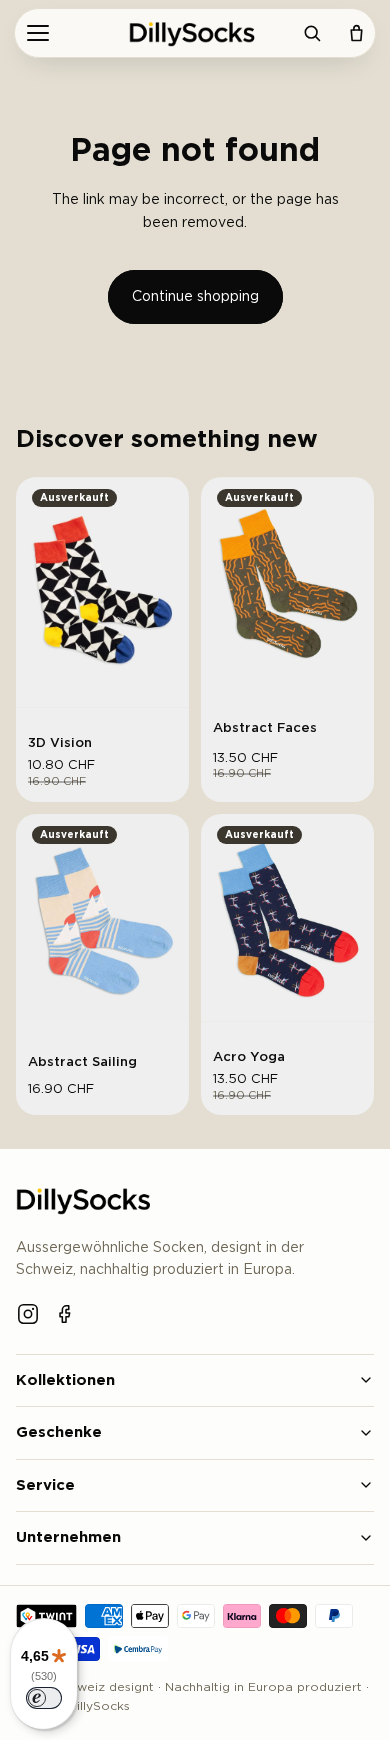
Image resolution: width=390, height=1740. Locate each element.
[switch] (44, 1698)
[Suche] (312, 33)
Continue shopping (195, 297)
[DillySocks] (195, 33)
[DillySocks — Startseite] (86, 1200)
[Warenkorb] (356, 33)
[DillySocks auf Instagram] (28, 1314)
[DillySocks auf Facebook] (66, 1314)
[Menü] (38, 33)
